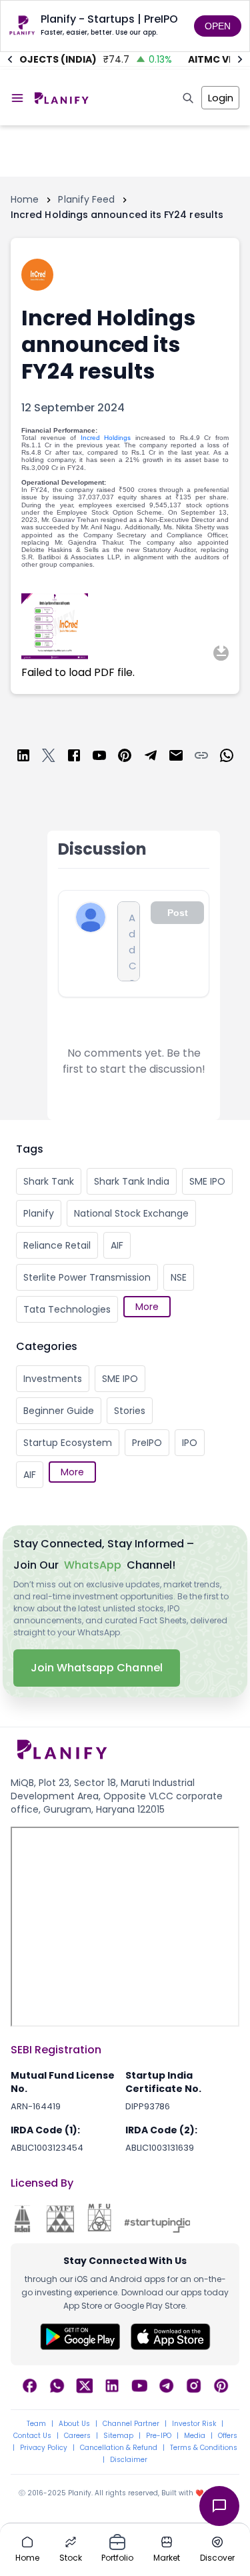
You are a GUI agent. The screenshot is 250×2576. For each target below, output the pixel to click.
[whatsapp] (227, 758)
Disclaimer (129, 2460)
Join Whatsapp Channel (97, 1668)
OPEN (218, 26)
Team (36, 2424)
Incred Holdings (106, 438)
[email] (176, 758)
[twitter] (49, 758)
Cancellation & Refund (119, 2448)
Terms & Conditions (204, 2448)
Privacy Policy (44, 2448)
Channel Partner (131, 2424)
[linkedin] (23, 758)
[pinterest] (125, 758)
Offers (228, 2436)
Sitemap (118, 2436)
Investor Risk (194, 2424)
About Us (74, 2424)
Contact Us (32, 2436)
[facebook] (74, 758)
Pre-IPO (159, 2436)
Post (178, 913)
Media (195, 2436)
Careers (77, 2436)
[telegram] (151, 758)
